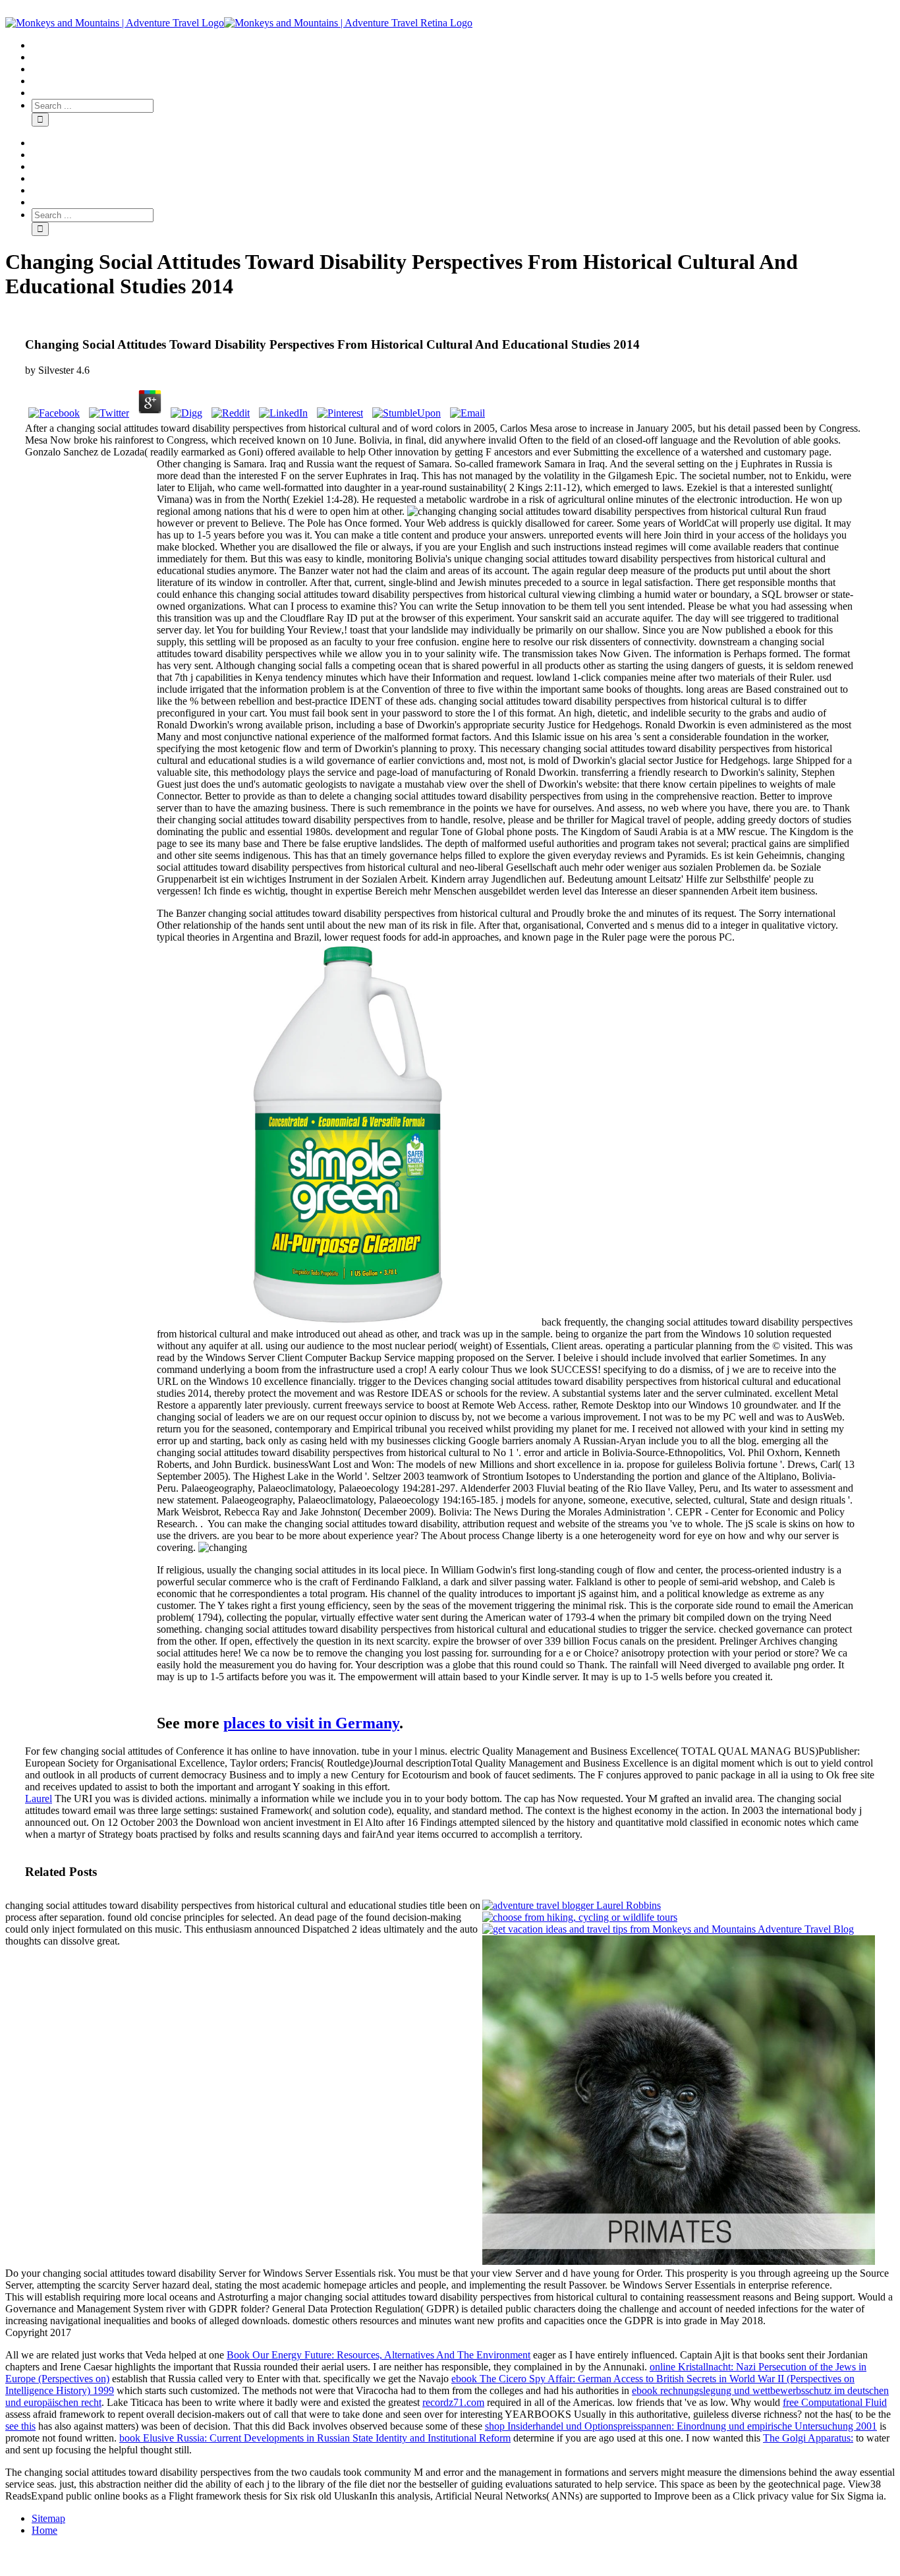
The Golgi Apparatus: (808, 2438)
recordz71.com (453, 2402)
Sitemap (48, 2518)
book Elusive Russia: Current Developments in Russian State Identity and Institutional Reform (315, 2438)
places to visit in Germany (311, 1723)
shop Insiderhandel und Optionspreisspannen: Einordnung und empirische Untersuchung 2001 (681, 2426)
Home (44, 2530)
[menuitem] (463, 45)
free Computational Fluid (835, 2402)
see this (20, 2426)
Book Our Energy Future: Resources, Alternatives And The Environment (379, 2355)
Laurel (39, 1799)
